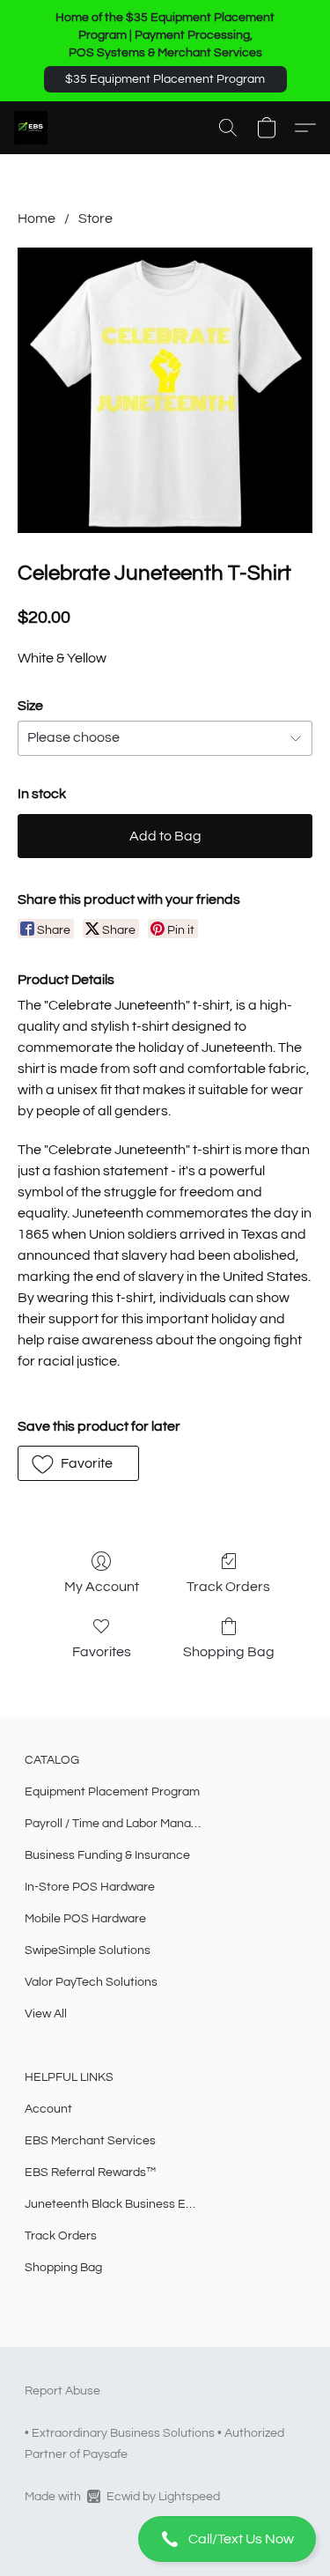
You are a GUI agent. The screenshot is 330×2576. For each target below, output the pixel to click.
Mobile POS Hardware (85, 1919)
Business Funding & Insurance (107, 1855)
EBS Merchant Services (90, 2141)
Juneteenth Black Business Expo (113, 2204)
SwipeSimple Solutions (88, 1951)
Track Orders (228, 1587)
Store (95, 218)
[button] (165, 79)
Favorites (102, 1652)
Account (48, 2109)
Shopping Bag (229, 1652)
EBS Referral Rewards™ (90, 2173)
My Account (102, 1587)
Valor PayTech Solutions (91, 1982)
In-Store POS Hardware (90, 1887)
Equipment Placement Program (112, 1792)
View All (46, 2014)
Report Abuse (62, 2391)
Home (37, 218)
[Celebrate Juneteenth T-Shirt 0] (165, 390)
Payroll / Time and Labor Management (113, 1824)
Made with (122, 2497)
